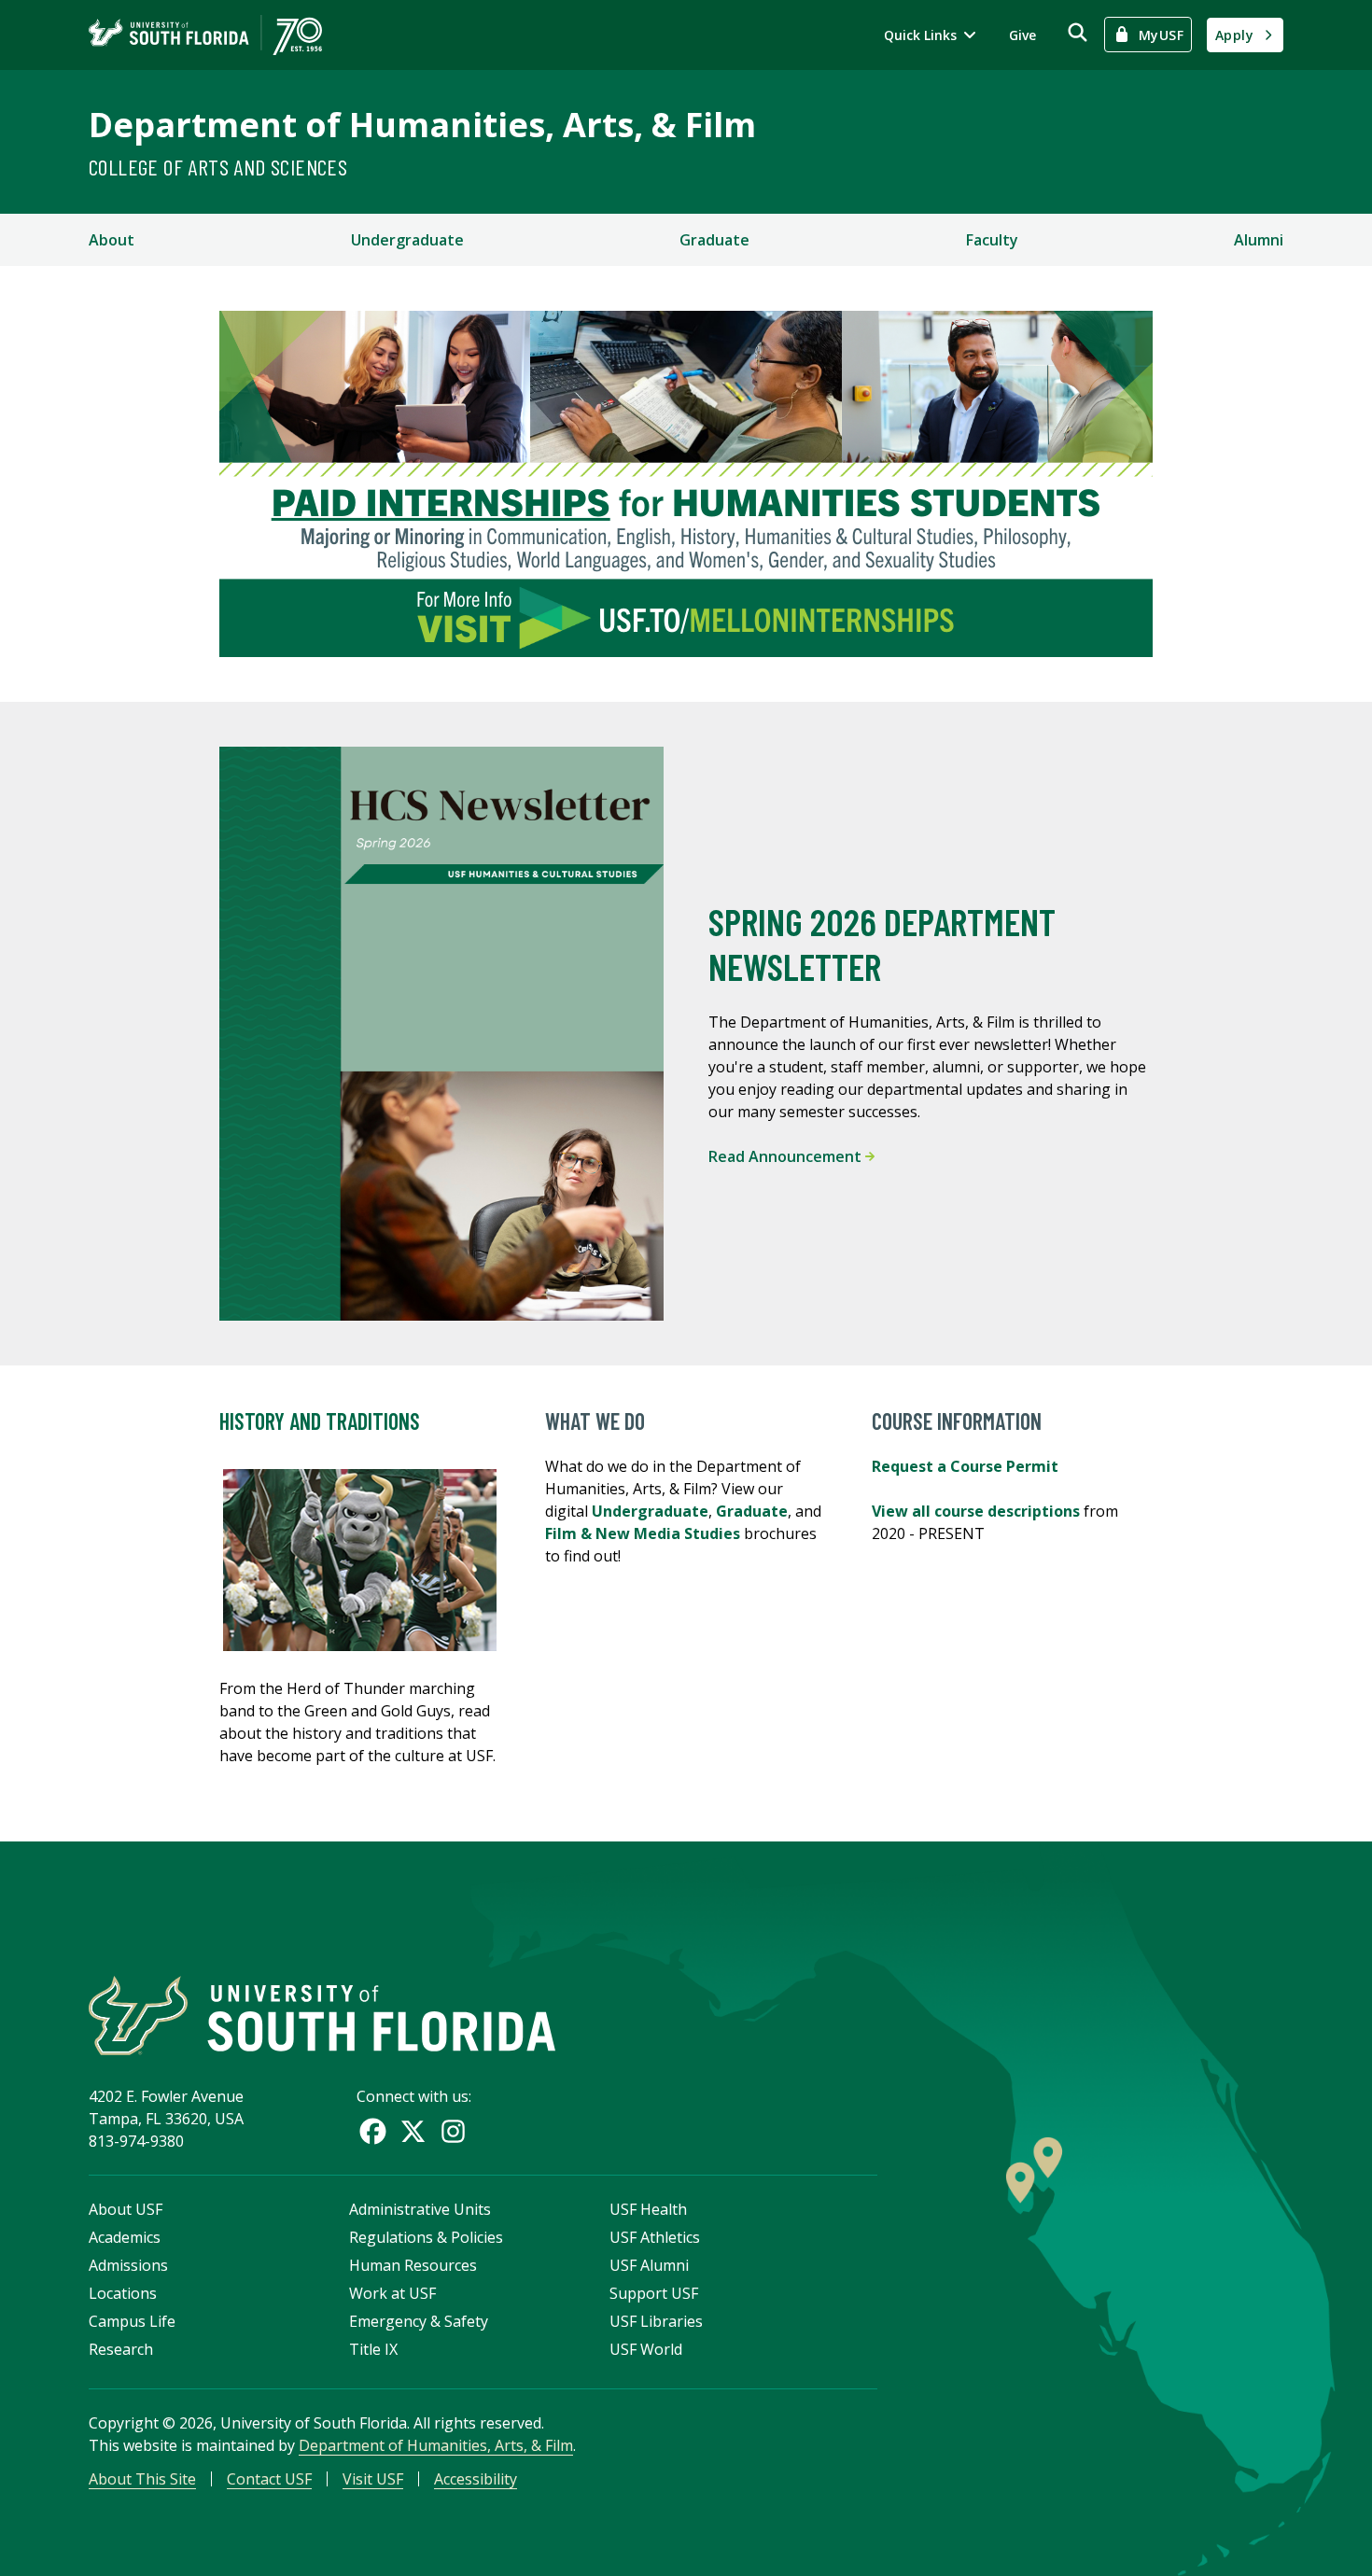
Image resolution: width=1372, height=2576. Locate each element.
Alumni (1259, 240)
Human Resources (413, 2265)
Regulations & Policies (426, 2237)
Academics (125, 2237)
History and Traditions (320, 1421)
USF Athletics (655, 2237)
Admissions (128, 2265)
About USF (126, 2209)
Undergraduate (407, 240)
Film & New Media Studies (643, 1533)
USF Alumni (649, 2265)
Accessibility (476, 2479)
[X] (413, 2131)
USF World (646, 2349)
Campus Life (132, 2321)
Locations (123, 2293)
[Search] (1078, 32)
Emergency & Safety (419, 2321)
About (112, 240)
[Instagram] (453, 2131)
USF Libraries (656, 2321)
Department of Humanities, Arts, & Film (422, 125)
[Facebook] (373, 2131)
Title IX (373, 2349)
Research (121, 2349)
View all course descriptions (978, 1511)
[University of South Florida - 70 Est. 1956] (205, 35)
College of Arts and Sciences (218, 167)
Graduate (714, 240)
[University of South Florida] (322, 2016)
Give (1022, 35)
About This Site (142, 2479)
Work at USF (392, 2293)
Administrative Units (420, 2209)
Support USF (654, 2293)
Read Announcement (787, 1156)
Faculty (992, 240)
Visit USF (373, 2479)
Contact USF (269, 2479)
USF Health (648, 2209)
